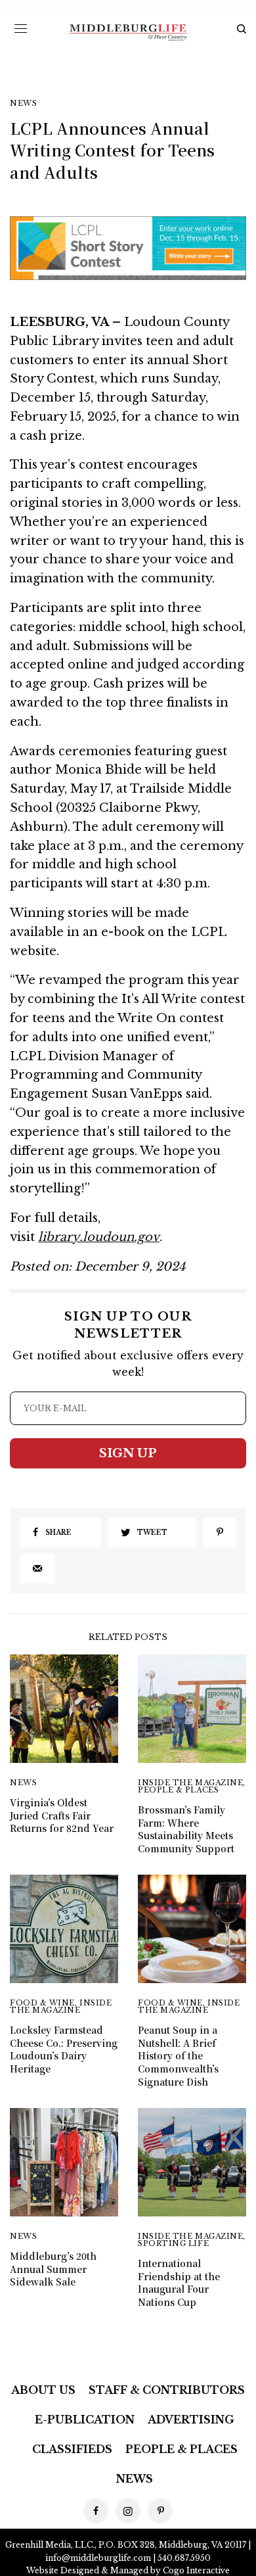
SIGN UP (128, 1453)
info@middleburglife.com (98, 2558)
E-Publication (85, 2420)
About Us (43, 2390)
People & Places (178, 1790)
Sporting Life (173, 2243)
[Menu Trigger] (21, 28)
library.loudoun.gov (99, 1237)
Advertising (191, 2420)
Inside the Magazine (190, 1783)
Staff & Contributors (167, 2390)
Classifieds (72, 2449)
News (23, 104)
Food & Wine (42, 2003)
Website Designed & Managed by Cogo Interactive (128, 2570)
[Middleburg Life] (128, 33)
